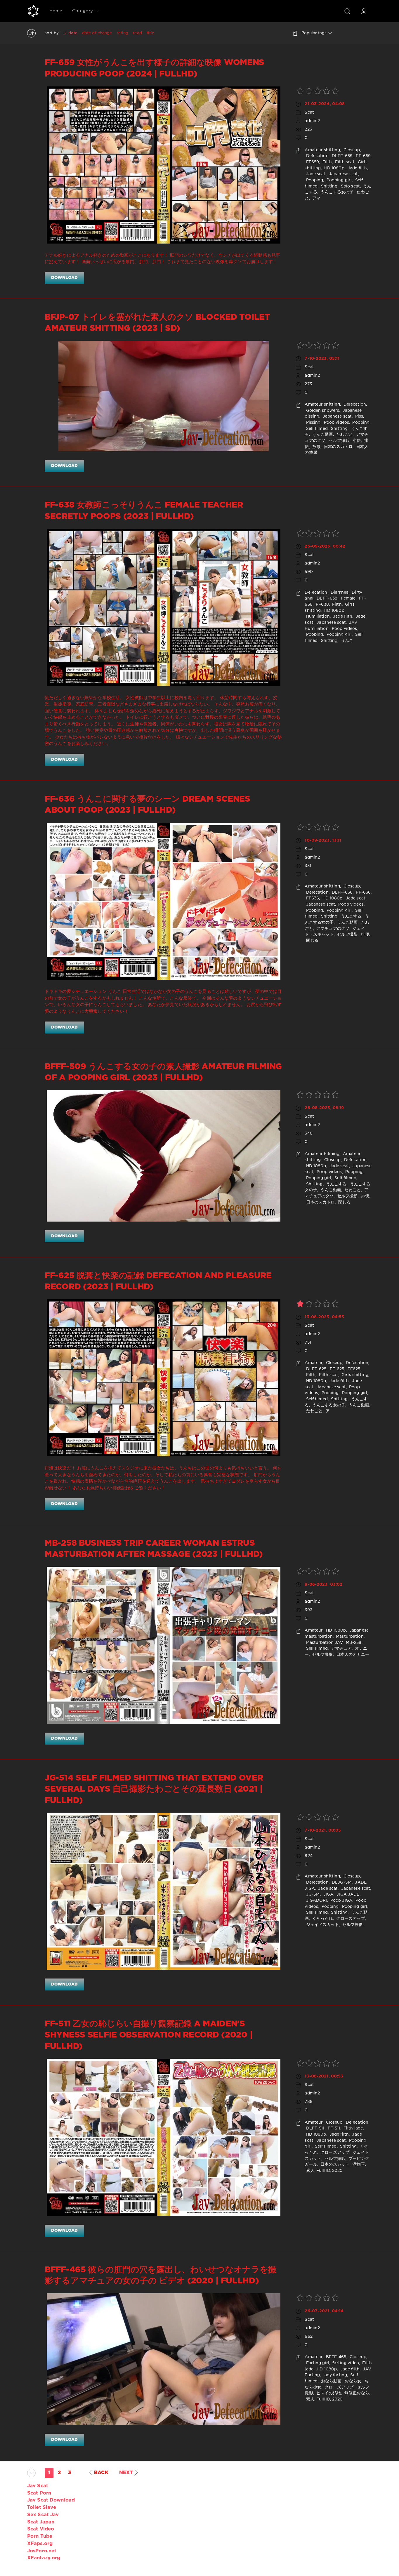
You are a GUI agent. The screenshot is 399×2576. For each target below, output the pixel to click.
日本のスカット (334, 2165)
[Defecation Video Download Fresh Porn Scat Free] (33, 11)
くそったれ (322, 1919)
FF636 (312, 898)
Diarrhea (339, 593)
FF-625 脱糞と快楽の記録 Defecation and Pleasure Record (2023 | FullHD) (158, 1281)
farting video (345, 2363)
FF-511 (333, 2128)
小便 (356, 441)
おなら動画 (331, 2381)
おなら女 (352, 2381)
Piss (358, 416)
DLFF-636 (342, 892)
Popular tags (314, 33)
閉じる (311, 941)
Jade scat (315, 174)
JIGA (328, 1894)
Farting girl (317, 2363)
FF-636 (363, 892)
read (137, 33)
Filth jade (353, 2128)
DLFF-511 (314, 2128)
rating (123, 33)
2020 (337, 2171)
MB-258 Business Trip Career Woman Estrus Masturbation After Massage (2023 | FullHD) (154, 1549)
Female (347, 598)
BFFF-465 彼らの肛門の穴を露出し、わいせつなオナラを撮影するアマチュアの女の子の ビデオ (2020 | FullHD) (161, 2276)
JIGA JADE (347, 1894)
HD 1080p (334, 168)
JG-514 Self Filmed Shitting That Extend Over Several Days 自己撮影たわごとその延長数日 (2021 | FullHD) (154, 1789)
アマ (316, 198)
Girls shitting (354, 1375)
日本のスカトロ (338, 447)
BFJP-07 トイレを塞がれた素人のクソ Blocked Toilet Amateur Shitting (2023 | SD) (157, 323)
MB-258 (353, 1643)
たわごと (344, 435)
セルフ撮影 (338, 441)
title (151, 33)
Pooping (314, 180)
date (73, 33)
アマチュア (341, 1649)
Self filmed (316, 429)
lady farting (335, 2375)
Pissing (313, 423)
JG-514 (312, 1894)
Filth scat (344, 162)
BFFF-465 (336, 2357)
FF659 (312, 162)
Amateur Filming (322, 1154)
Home (56, 11)
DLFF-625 (315, 1369)
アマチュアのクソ (332, 929)
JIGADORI (316, 1901)
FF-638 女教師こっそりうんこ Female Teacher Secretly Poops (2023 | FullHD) (144, 511)
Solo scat (350, 186)
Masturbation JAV (323, 1643)
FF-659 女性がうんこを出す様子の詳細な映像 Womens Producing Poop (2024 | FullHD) (155, 68)
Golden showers (322, 411)
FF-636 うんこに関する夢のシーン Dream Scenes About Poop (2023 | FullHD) (148, 805)
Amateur (314, 1363)
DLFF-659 (342, 156)
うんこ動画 (322, 435)
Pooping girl (339, 180)
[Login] (364, 11)
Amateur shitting (322, 150)
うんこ (346, 641)
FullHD (323, 2171)
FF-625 (336, 1369)
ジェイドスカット (322, 1925)
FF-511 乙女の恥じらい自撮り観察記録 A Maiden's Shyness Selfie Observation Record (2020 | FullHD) (149, 2035)
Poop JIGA (341, 1901)
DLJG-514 (341, 1882)
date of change (97, 33)
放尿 (316, 447)
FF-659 (363, 156)
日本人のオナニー (352, 1655)
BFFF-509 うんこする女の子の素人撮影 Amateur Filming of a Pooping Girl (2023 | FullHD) (163, 1072)
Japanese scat (343, 174)
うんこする (351, 916)
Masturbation (349, 1637)
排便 (364, 934)
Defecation (316, 156)
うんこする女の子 (336, 192)
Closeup (351, 150)
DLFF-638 (326, 598)
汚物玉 (358, 2165)
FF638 (322, 605)
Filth (326, 162)
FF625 (353, 1369)
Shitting (328, 186)
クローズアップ (350, 1919)
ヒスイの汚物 (328, 2393)
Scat (309, 112)
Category (83, 11)
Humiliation (317, 616)
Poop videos (336, 423)
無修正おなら (356, 2393)
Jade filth (357, 168)
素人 (309, 2171)
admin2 (312, 121)
